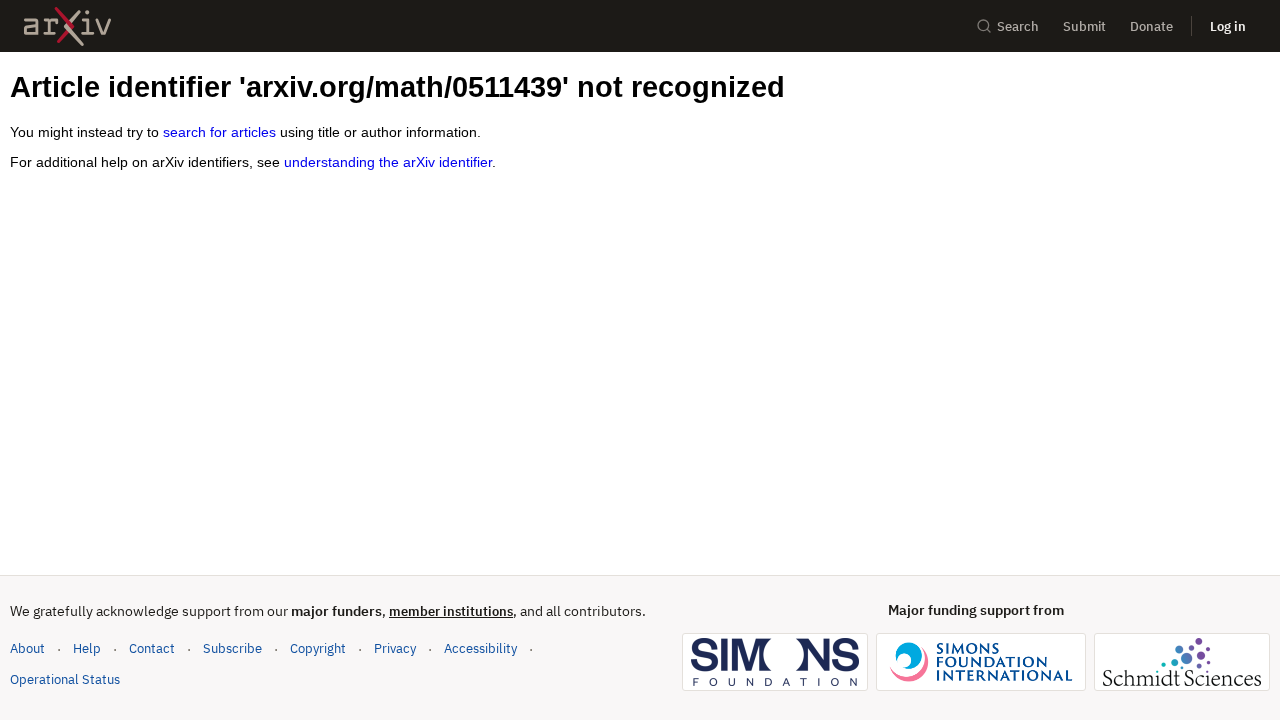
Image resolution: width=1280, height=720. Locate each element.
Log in (1228, 26)
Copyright (318, 648)
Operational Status (65, 679)
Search (1018, 26)
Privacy (395, 648)
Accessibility (480, 648)
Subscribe (232, 648)
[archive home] (67, 26)
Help (87, 648)
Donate (1151, 26)
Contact (152, 648)
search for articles (219, 132)
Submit (1084, 26)
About (27, 648)
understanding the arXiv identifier (388, 162)
